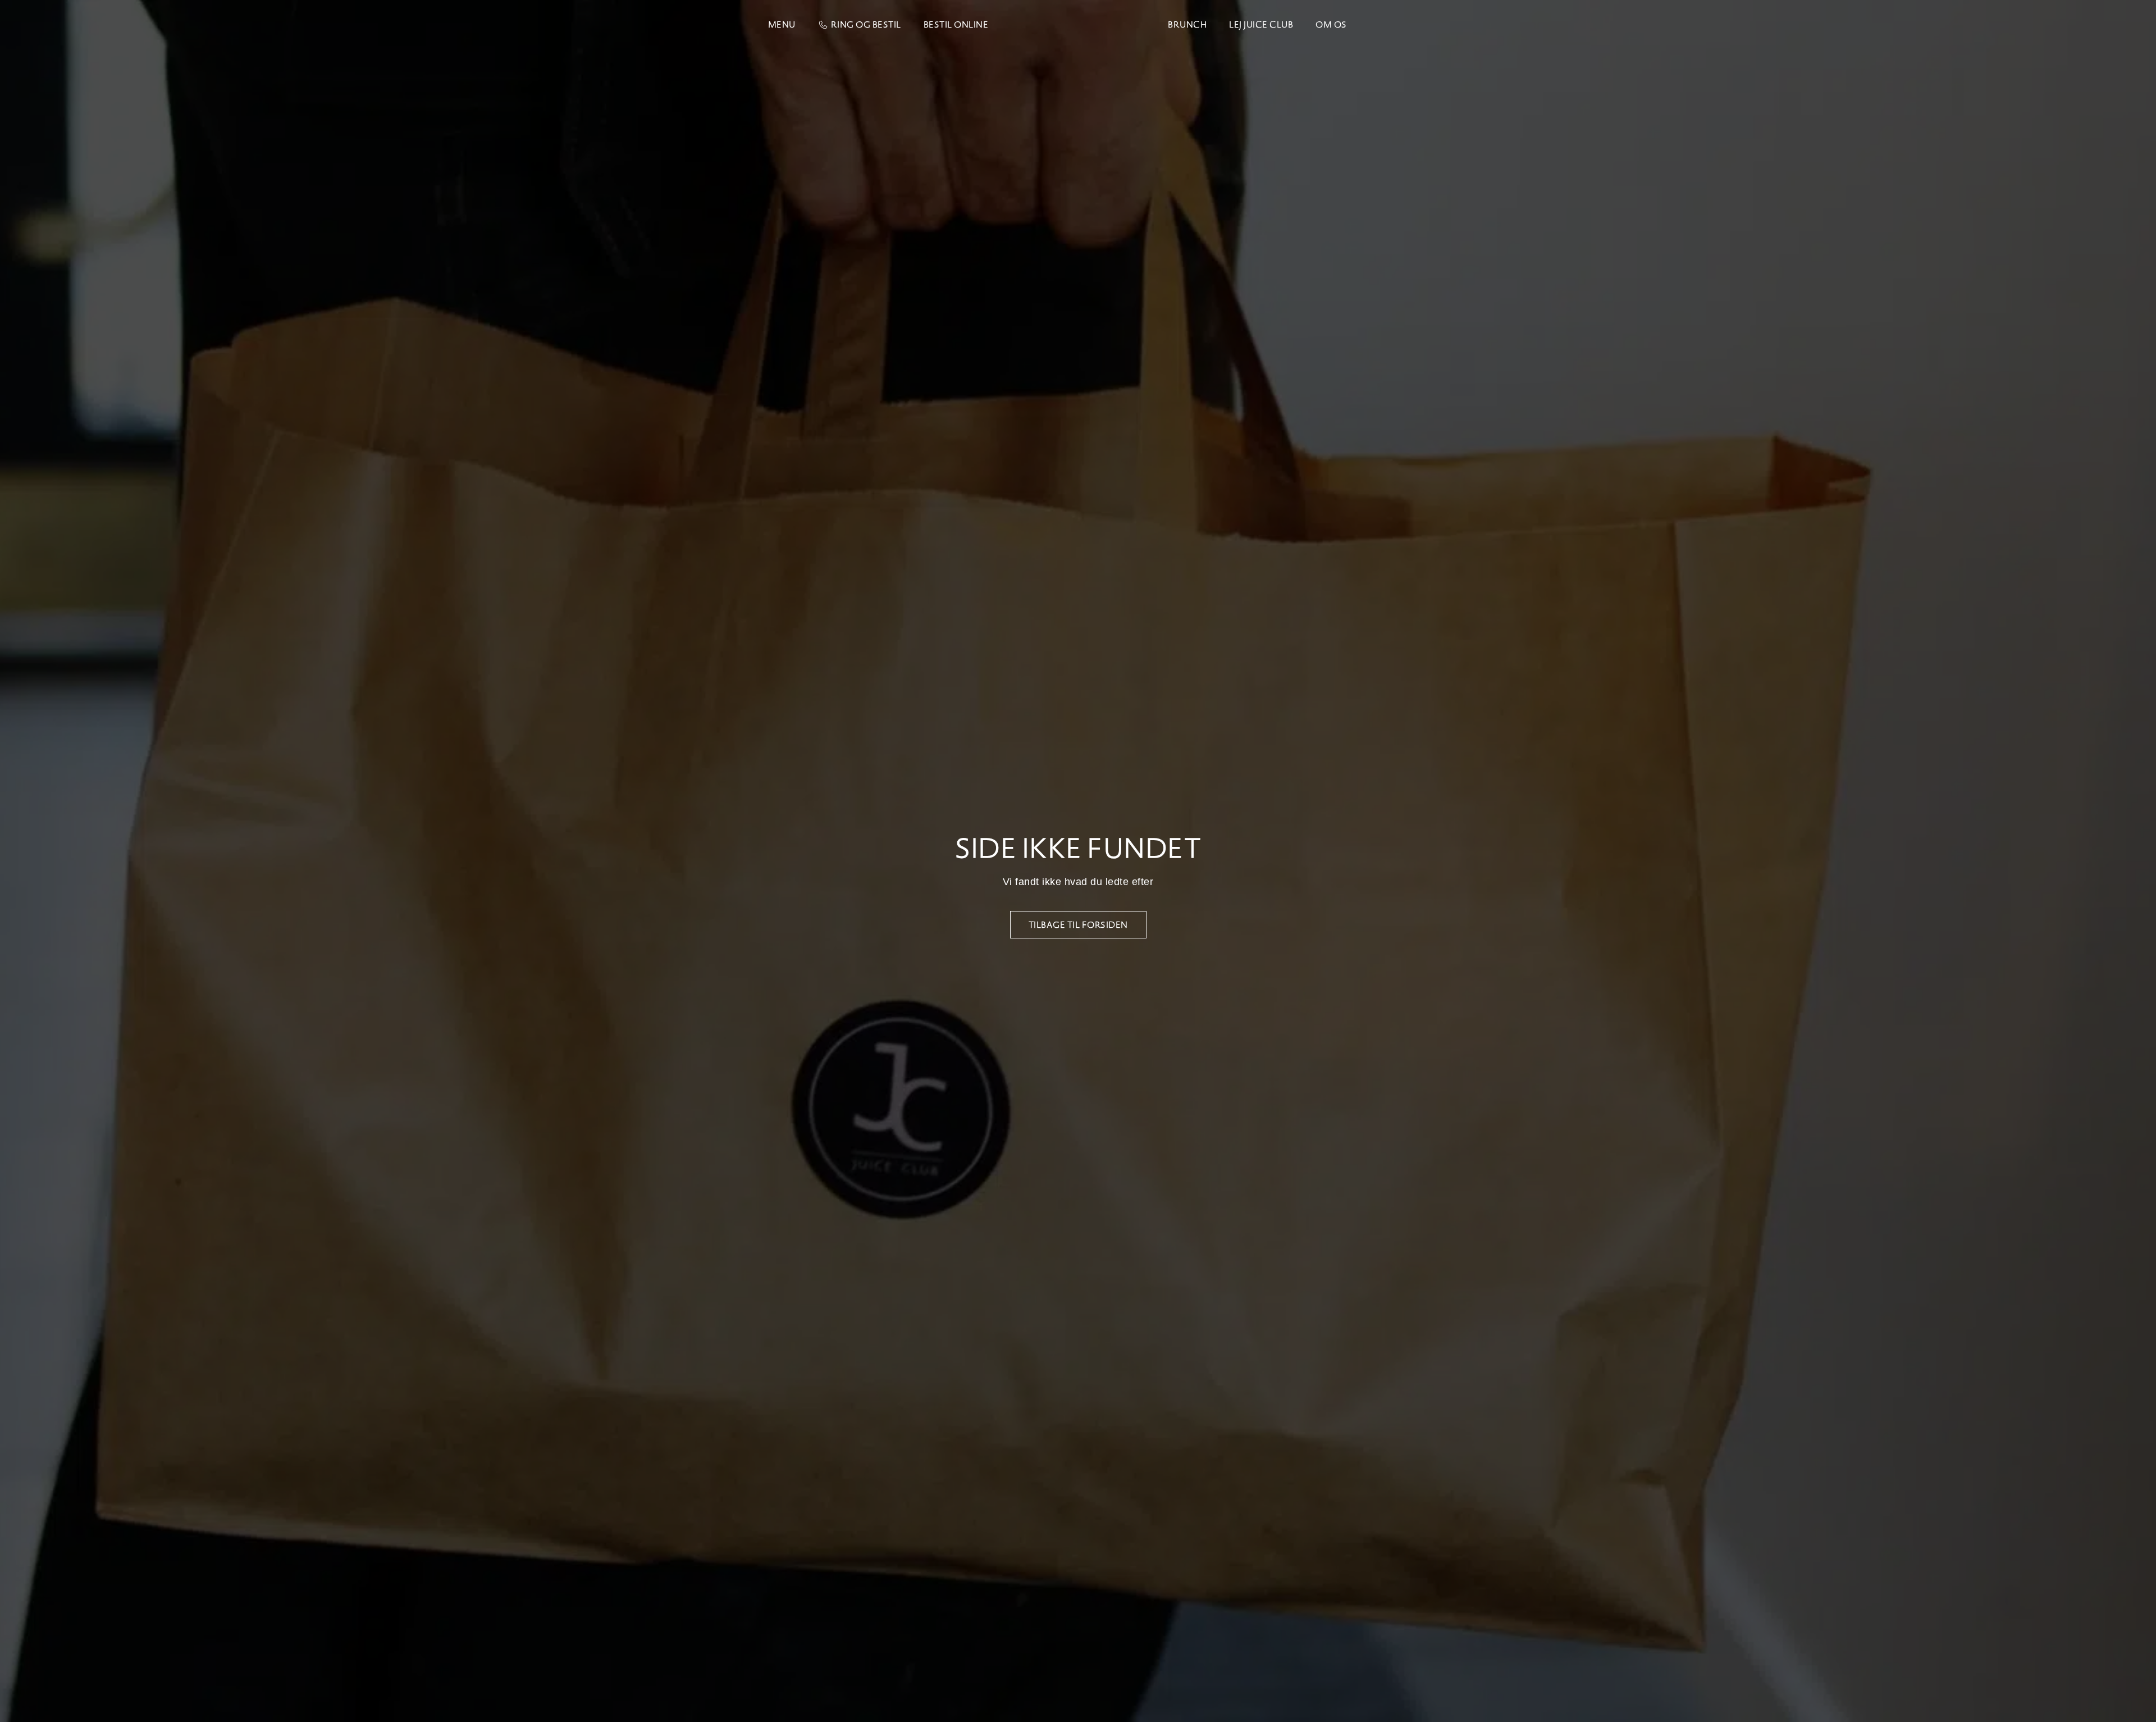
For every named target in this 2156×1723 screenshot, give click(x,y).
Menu (782, 24)
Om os (1331, 24)
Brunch (1187, 24)
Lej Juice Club (1261, 24)
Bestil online (956, 24)
